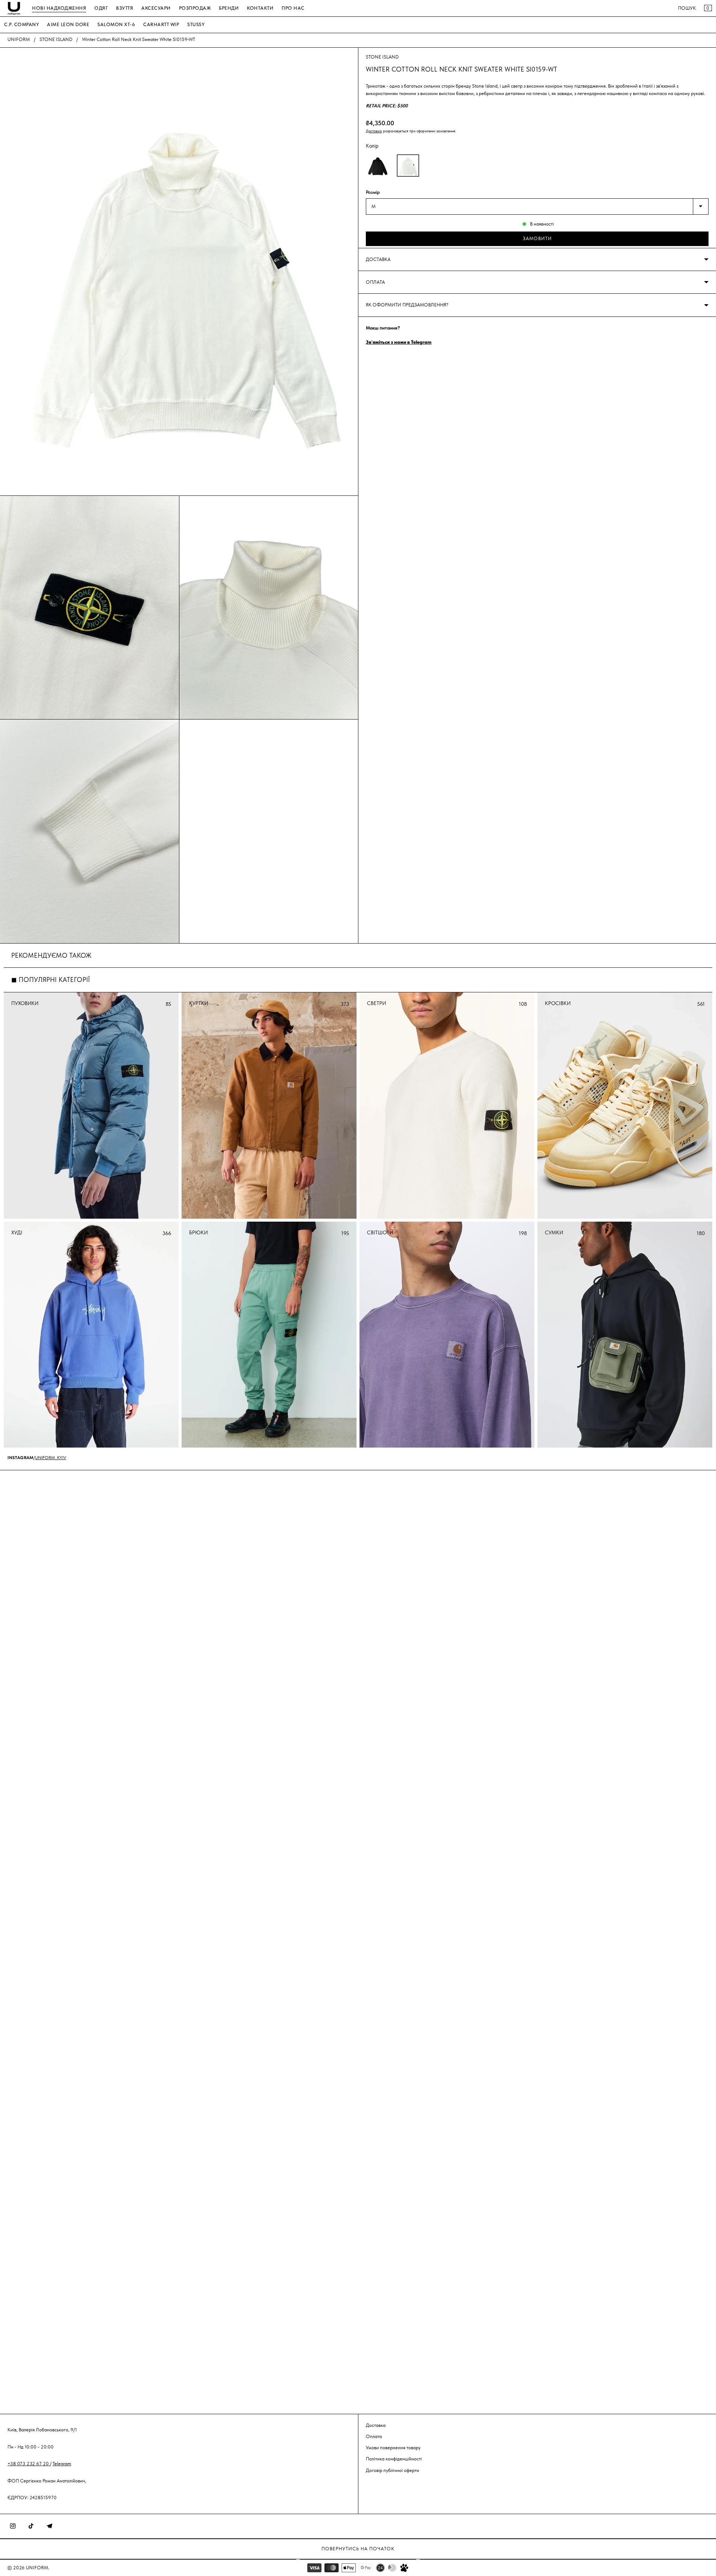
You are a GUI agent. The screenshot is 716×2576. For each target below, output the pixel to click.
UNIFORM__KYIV (51, 1458)
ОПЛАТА (375, 282)
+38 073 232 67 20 (29, 2464)
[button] (378, 166)
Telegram (62, 2464)
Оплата (374, 2436)
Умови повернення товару (393, 2448)
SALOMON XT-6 (116, 24)
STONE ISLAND (56, 39)
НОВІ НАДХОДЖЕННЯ (59, 8)
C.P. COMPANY (21, 24)
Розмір (373, 192)
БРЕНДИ (229, 8)
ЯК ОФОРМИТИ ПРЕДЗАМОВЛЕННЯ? (407, 305)
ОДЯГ (101, 8)
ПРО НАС (293, 8)
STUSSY (196, 24)
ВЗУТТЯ (125, 8)
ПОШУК (687, 8)
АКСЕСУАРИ (156, 8)
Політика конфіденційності (394, 2459)
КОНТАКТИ (260, 8)
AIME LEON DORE (68, 24)
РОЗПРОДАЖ (195, 8)
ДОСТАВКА (378, 259)
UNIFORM (19, 39)
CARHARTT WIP (161, 24)
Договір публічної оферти (392, 2470)
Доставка (374, 131)
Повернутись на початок (358, 2549)
